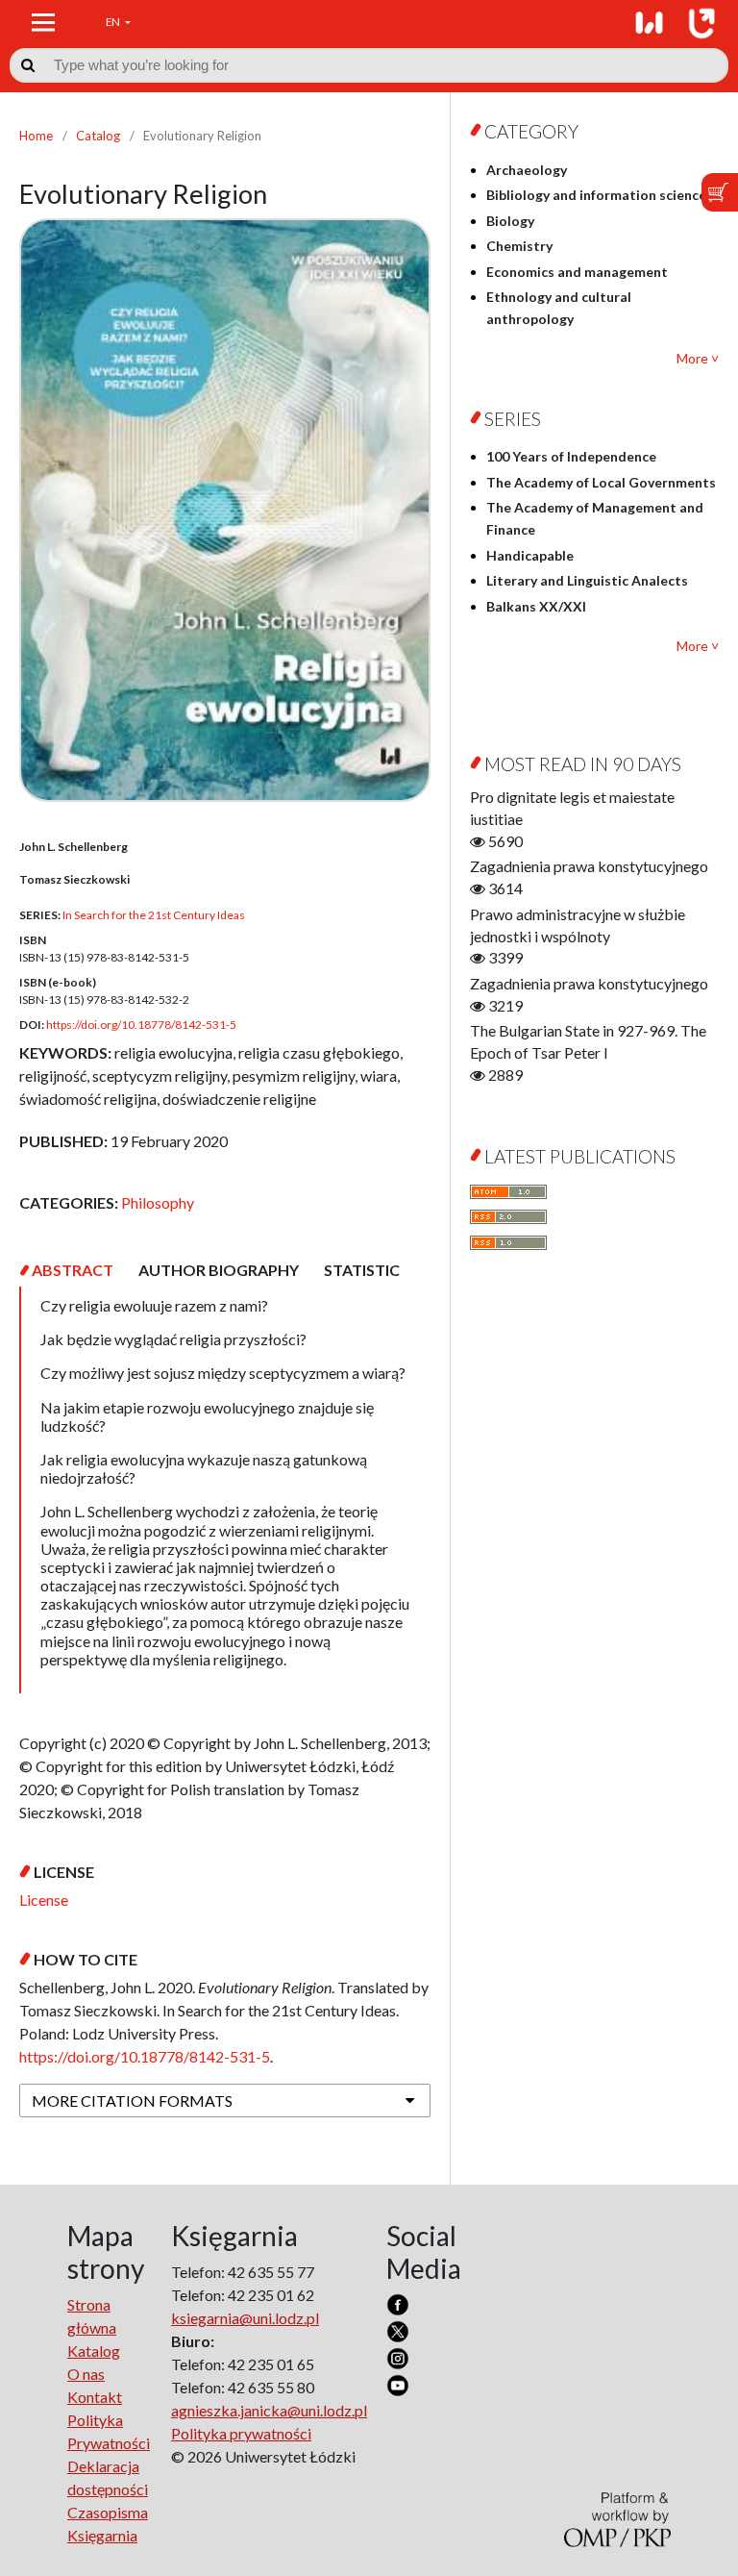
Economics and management (577, 272)
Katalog (94, 2351)
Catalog (98, 136)
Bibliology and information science (596, 195)
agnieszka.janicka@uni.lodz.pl (269, 2410)
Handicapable (530, 555)
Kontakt (95, 2397)
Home (36, 136)
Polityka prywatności (241, 2433)
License (44, 1900)
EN (114, 22)
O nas (86, 2374)
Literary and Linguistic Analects (587, 580)
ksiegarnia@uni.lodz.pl (245, 2318)
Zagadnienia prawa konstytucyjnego (589, 866)
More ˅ (698, 358)
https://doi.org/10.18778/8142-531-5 (141, 1025)
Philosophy (158, 1202)
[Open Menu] (43, 22)
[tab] (73, 1270)
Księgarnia (102, 2535)
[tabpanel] (225, 1490)
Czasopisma (108, 2512)
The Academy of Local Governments (601, 482)
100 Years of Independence (571, 456)
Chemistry (519, 246)
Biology (510, 221)
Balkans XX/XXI (536, 606)
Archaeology (527, 170)
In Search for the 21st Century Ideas (154, 915)
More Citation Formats (132, 2101)
